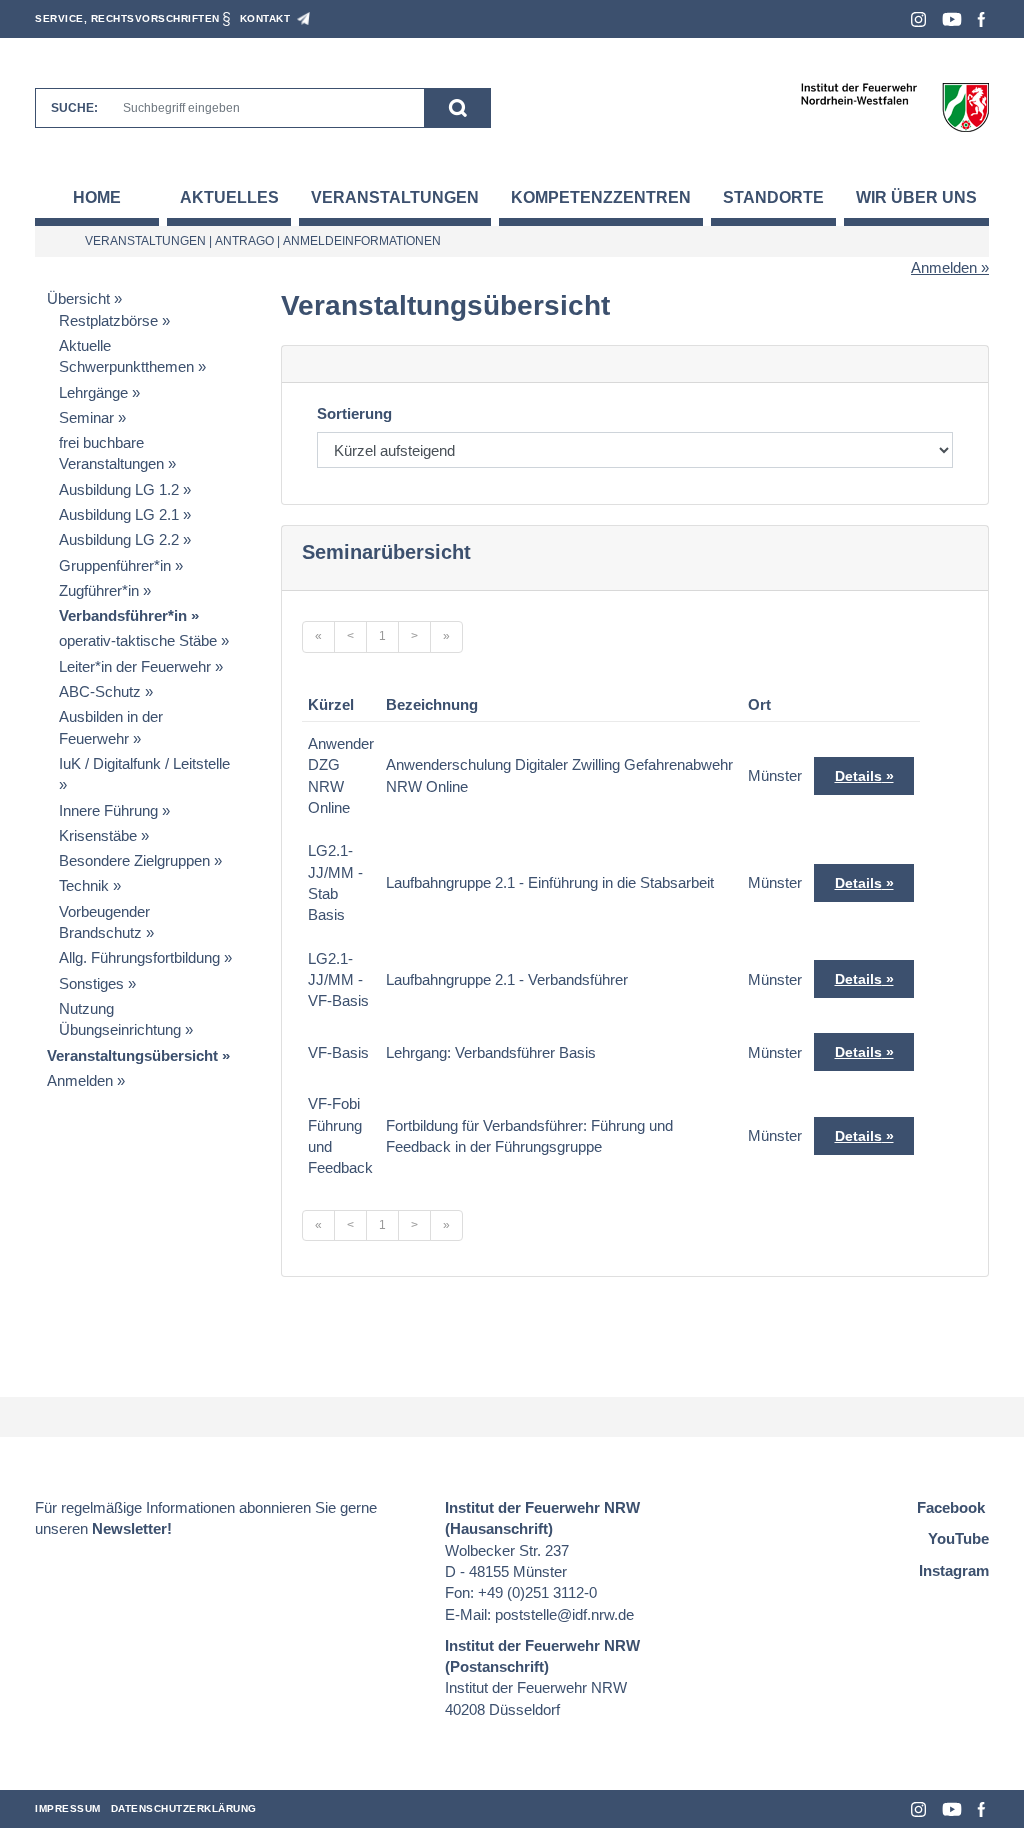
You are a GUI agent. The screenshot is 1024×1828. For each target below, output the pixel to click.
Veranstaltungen (395, 197)
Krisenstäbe (98, 835)
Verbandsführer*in (123, 615)
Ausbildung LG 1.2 (119, 489)
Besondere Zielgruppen (134, 860)
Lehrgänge (93, 392)
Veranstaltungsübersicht (132, 1055)
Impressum (68, 1808)
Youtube (952, 19)
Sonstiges (91, 983)
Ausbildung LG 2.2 (119, 539)
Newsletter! (132, 1528)
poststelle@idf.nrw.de (564, 1614)
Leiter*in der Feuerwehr (135, 666)
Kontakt (265, 18)
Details (858, 776)
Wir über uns (916, 197)
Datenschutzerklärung (184, 1808)
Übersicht (78, 298)
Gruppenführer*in (115, 565)
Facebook (981, 19)
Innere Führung (108, 810)
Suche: (74, 108)
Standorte (773, 197)
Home (97, 197)
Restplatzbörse (108, 320)
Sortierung (354, 413)
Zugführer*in (99, 590)
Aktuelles (229, 197)
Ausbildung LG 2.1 (119, 514)
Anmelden (944, 267)
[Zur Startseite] (894, 106)
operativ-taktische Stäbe (138, 640)
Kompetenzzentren (601, 197)
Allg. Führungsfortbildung (139, 957)
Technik (84, 885)
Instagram (918, 19)
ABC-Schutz (100, 691)
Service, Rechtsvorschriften (127, 18)
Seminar (86, 417)
